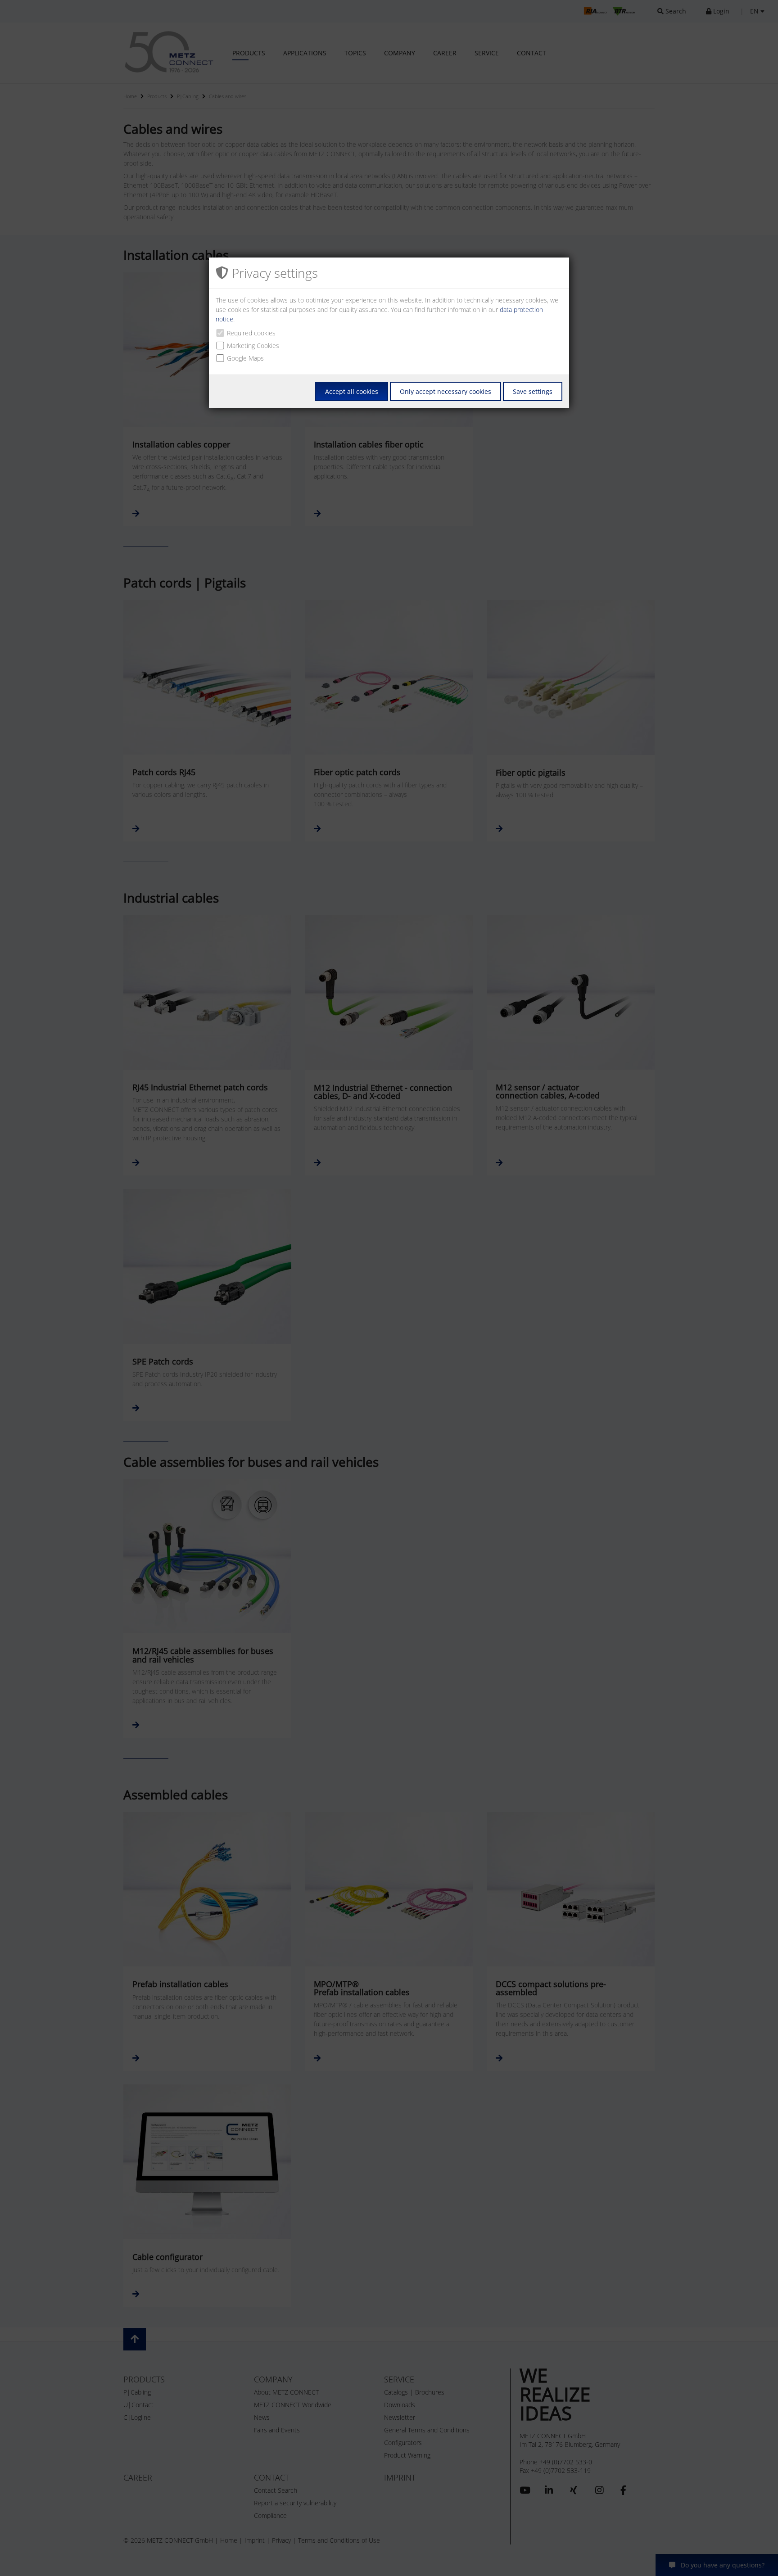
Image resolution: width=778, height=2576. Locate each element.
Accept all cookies (352, 391)
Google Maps (245, 358)
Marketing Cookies (253, 346)
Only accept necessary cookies (446, 391)
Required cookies (251, 333)
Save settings (533, 391)
